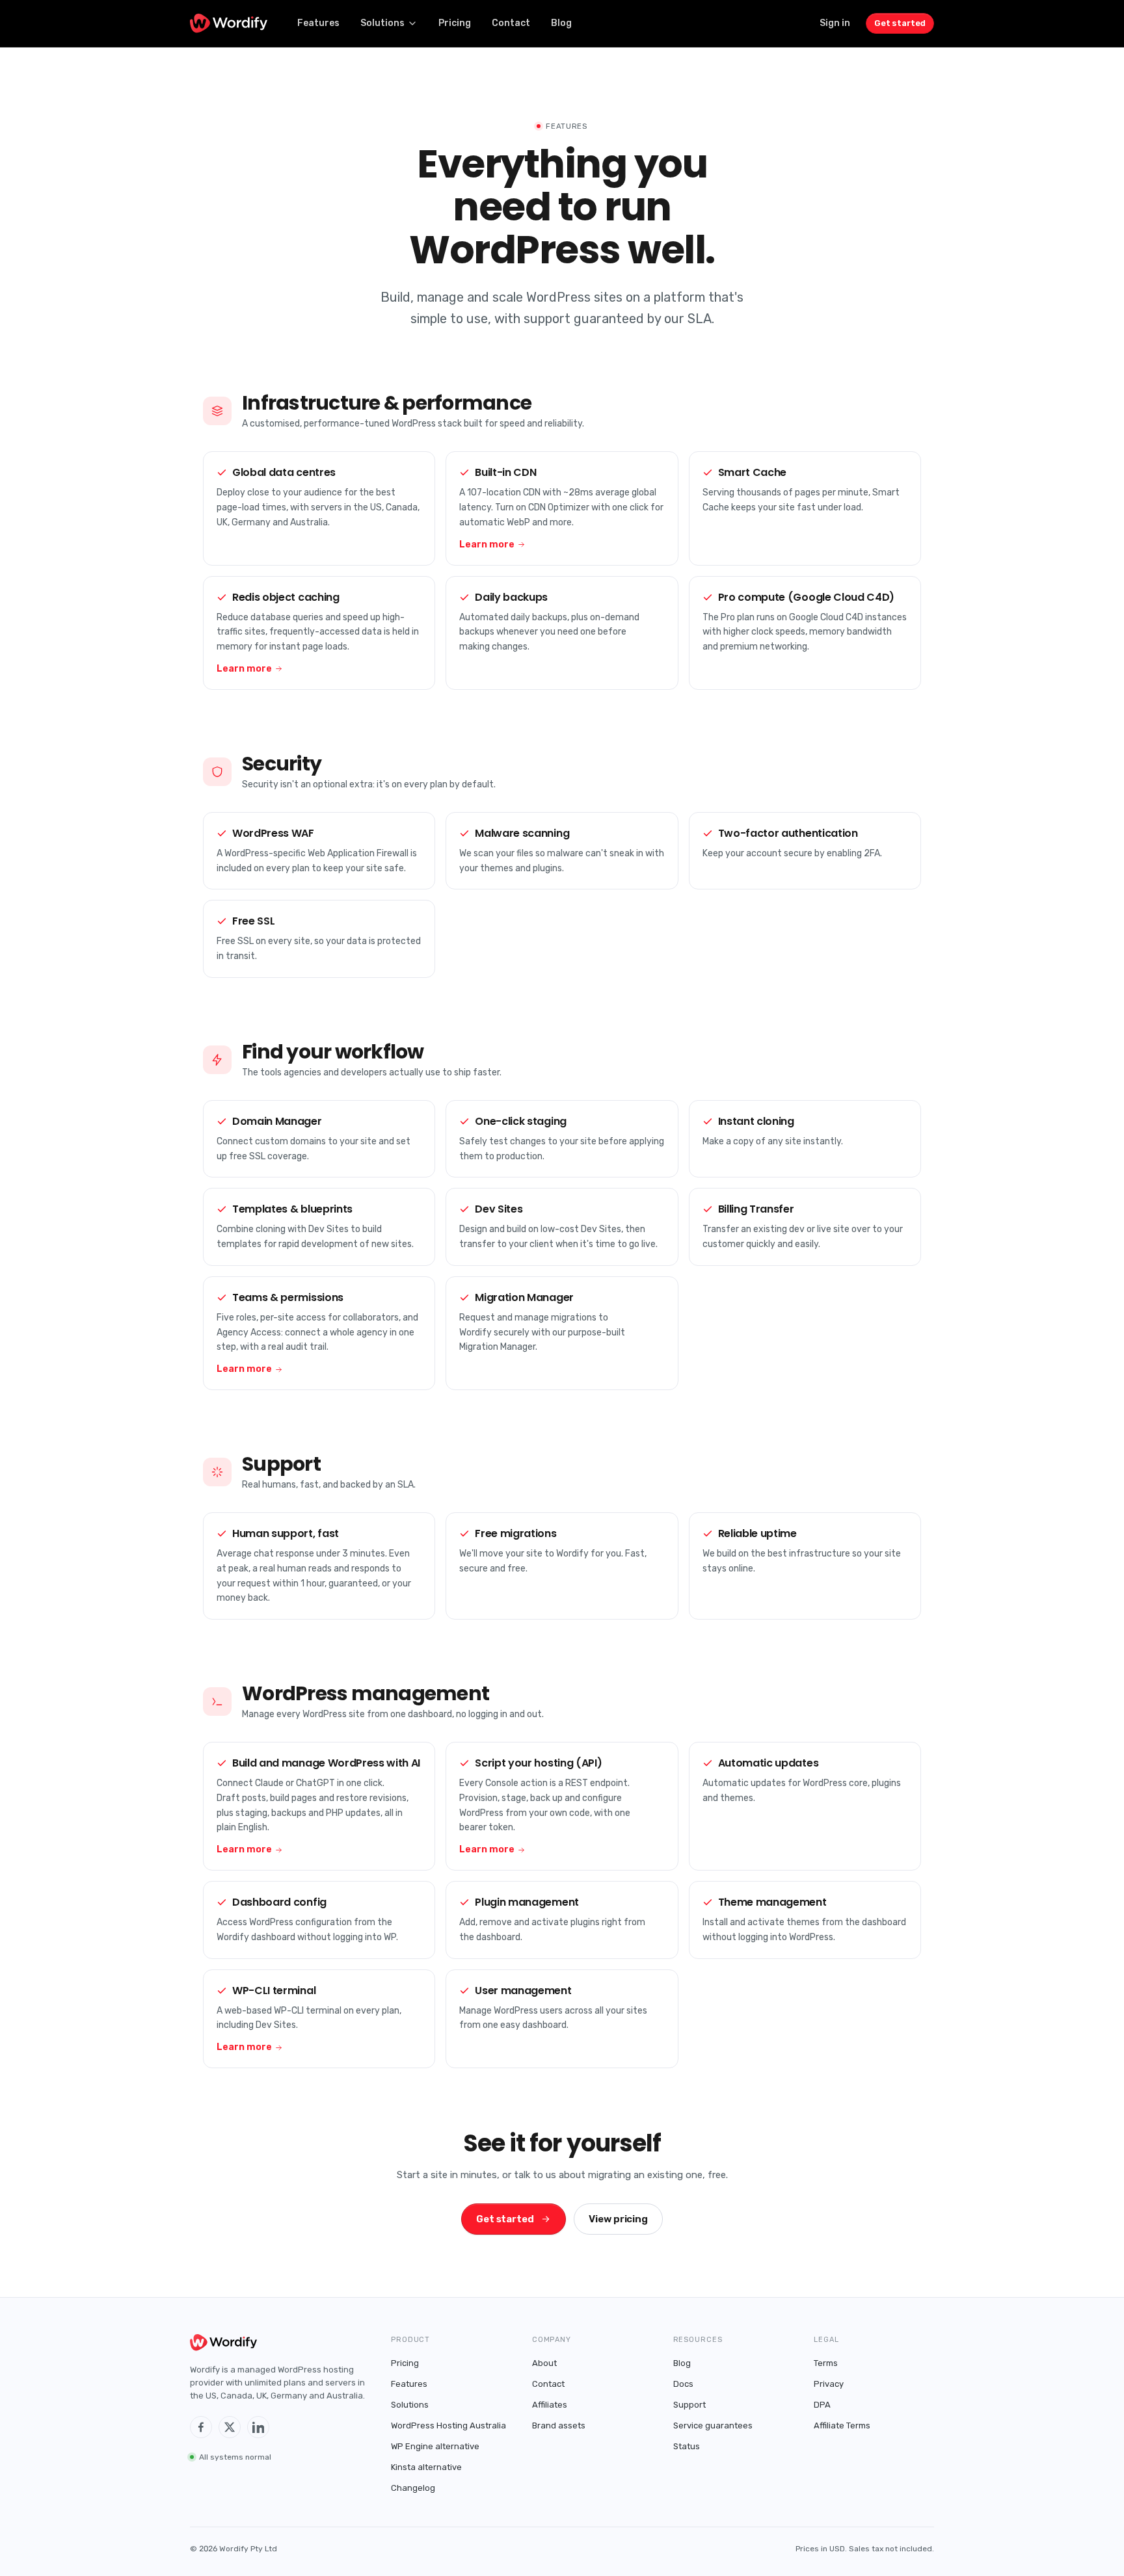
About (544, 2363)
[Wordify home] (229, 23)
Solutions (382, 23)
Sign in (835, 23)
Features (318, 23)
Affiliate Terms (842, 2425)
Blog (561, 23)
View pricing (618, 2219)
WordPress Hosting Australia (448, 2425)
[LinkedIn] (258, 2427)
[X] (230, 2427)
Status (687, 2446)
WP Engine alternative (435, 2446)
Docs (683, 2384)
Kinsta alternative (426, 2467)
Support (689, 2405)
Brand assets (559, 2425)
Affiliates (550, 2405)
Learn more (487, 545)
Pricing (455, 23)
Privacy (829, 2384)
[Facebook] (201, 2427)
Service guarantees (713, 2425)
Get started (900, 23)
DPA (822, 2405)
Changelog (413, 2488)
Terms (826, 2363)
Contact (511, 23)
